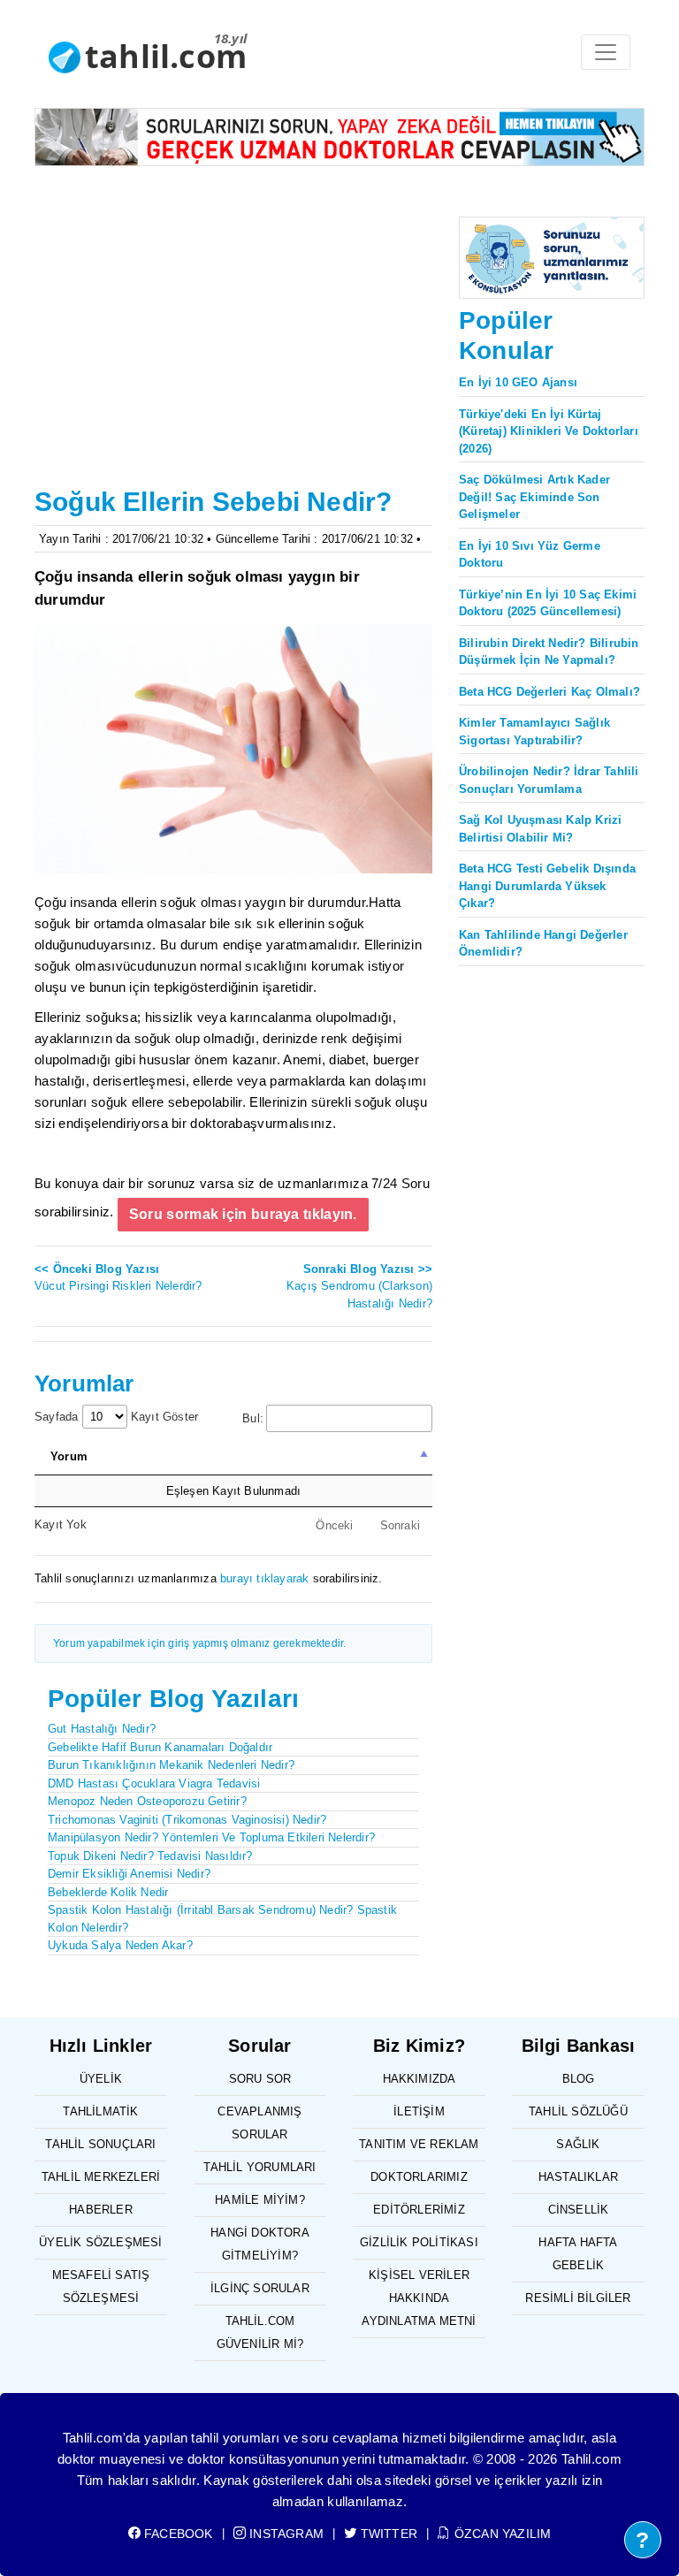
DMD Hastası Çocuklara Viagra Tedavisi (154, 1783)
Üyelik (101, 2079)
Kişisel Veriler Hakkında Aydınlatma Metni (419, 2298)
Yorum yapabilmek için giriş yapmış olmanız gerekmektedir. (199, 1643)
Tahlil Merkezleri (101, 2177)
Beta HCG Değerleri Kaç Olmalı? (549, 692)
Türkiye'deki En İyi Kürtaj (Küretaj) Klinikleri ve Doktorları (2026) (549, 431)
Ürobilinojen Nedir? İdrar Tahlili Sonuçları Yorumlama (549, 780)
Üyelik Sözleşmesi (100, 2242)
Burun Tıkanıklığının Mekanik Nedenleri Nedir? (171, 1765)
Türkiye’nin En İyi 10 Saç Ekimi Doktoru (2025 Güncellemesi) (548, 603)
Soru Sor (260, 2079)
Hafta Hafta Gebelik (578, 2254)
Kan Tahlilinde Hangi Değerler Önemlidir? (543, 944)
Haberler (101, 2210)
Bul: (253, 1418)
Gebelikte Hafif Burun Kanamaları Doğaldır (160, 1747)
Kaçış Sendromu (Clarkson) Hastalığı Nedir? (359, 1286)
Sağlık (578, 2144)
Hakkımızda (420, 2079)
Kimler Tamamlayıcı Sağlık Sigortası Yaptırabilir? (534, 732)
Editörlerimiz (419, 2210)
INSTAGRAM (285, 2534)
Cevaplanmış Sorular (259, 2123)
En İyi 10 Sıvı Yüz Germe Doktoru (530, 555)
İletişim (419, 2111)
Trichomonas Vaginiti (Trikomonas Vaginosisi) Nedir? (187, 1820)
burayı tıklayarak (264, 1578)
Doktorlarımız (419, 2177)
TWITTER (387, 2534)
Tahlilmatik (100, 2111)
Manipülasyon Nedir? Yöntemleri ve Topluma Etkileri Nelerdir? (211, 1837)
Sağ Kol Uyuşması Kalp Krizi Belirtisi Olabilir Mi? (540, 829)
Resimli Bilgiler (578, 2298)
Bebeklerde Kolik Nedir (108, 1892)
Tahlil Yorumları (259, 2167)
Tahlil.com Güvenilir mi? (260, 2332)
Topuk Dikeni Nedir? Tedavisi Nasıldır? (150, 1856)
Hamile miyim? (260, 2200)
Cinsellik (579, 2210)
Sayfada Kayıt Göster (116, 1417)
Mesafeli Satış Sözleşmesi (101, 2286)
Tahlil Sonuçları (100, 2144)
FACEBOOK (177, 2534)
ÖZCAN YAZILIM (501, 2534)
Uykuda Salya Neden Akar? (120, 1945)
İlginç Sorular (260, 2288)
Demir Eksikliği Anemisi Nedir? (129, 1874)
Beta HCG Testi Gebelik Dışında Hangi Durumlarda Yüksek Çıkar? (547, 886)
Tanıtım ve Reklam (419, 2144)
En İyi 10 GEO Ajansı (518, 382)
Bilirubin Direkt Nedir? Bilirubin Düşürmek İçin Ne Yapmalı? (549, 652)
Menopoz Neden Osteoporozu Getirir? (147, 1801)
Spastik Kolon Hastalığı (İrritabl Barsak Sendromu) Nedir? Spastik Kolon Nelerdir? (222, 1919)
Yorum (69, 1456)
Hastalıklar (578, 2177)
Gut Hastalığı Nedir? (102, 1729)
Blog (579, 2079)
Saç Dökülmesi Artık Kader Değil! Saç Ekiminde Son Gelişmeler (534, 497)
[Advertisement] (233, 348)
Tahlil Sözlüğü (578, 2111)
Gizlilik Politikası (419, 2242)
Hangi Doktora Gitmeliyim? (260, 2244)
